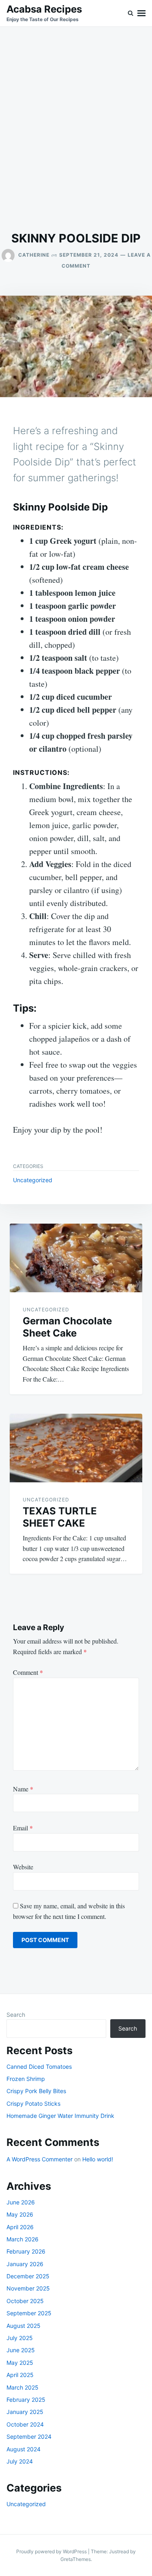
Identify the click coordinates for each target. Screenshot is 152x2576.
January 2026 (25, 2264)
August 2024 (24, 2449)
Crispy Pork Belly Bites (36, 2091)
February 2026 (26, 2251)
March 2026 (22, 2239)
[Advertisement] (76, 129)
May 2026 (20, 2214)
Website (23, 1867)
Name (23, 1789)
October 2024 (25, 2424)
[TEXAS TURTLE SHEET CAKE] (76, 1448)
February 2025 (26, 2400)
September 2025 (29, 2313)
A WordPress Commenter (40, 2159)
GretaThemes (76, 2559)
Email (23, 1828)
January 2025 (25, 2412)
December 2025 (28, 2276)
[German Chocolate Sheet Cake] (76, 1258)
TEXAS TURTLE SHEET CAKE (60, 1517)
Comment (28, 1672)
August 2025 (24, 2326)
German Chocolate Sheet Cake (67, 1327)
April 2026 (20, 2227)
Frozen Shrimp (26, 2079)
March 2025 (22, 2387)
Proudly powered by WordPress (52, 2551)
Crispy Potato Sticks (33, 2103)
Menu (141, 13)
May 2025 (20, 2363)
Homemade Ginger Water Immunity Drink (60, 2116)
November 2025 (28, 2288)
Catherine (34, 255)
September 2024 (29, 2436)
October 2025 (25, 2301)
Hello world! (98, 2159)
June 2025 (21, 2350)
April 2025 (20, 2375)
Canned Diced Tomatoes (39, 2067)
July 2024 (20, 2461)
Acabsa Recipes (44, 9)
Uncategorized (33, 1180)
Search (16, 2015)
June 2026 (21, 2202)
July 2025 (20, 2338)
